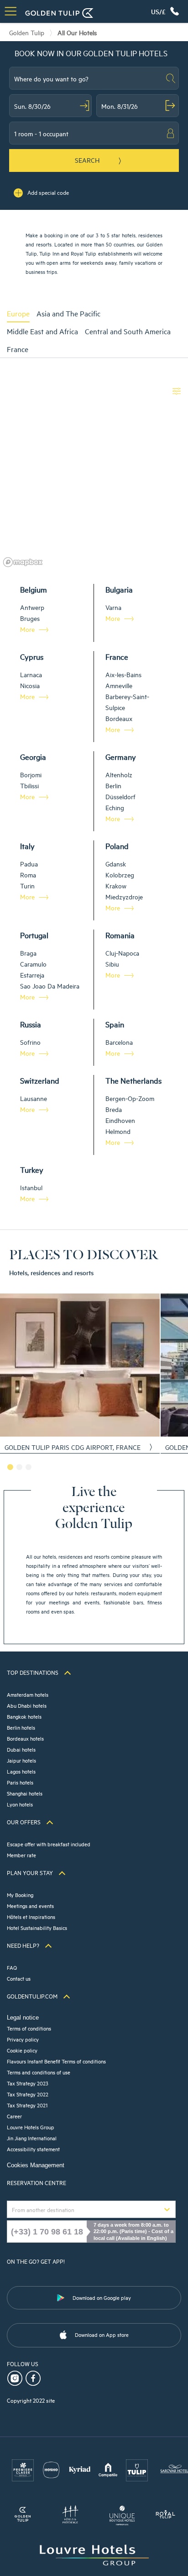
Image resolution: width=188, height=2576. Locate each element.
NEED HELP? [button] (23, 1945)
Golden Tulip (27, 32)
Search (87, 160)
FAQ (12, 1967)
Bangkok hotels (24, 1716)
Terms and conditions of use (39, 2072)
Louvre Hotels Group (31, 2127)
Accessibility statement (33, 2149)
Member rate (21, 1855)
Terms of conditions (29, 2028)
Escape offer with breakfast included (49, 1844)
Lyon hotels (20, 1804)
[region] (94, 475)
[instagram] (16, 2377)
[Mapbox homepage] (23, 562)
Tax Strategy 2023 (28, 2083)
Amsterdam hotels (28, 1694)
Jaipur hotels (21, 1760)
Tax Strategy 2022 (28, 2094)
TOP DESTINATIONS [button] (33, 1672)
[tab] (22, 313)
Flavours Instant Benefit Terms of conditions (56, 2061)
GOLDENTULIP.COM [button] (32, 1996)
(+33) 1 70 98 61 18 (47, 2231)
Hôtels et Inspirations (31, 1916)
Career (14, 2116)
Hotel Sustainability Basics (37, 1927)
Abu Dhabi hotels (27, 1705)
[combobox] (94, 78)
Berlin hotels (21, 1727)
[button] (163, 11)
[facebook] (34, 2377)
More (27, 629)
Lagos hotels (21, 1771)
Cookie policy (22, 2050)
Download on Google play (102, 2297)
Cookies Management (36, 2165)
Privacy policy (23, 2039)
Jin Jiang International (32, 2138)
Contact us (19, 1978)
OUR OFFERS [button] (24, 1822)
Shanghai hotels (25, 1793)
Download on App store (102, 2334)
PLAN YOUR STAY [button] (30, 1872)
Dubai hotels (21, 1749)
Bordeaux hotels (25, 1738)
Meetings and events (30, 1905)
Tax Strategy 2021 (27, 2105)
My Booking (20, 1895)
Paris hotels (20, 1782)
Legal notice (23, 2018)
